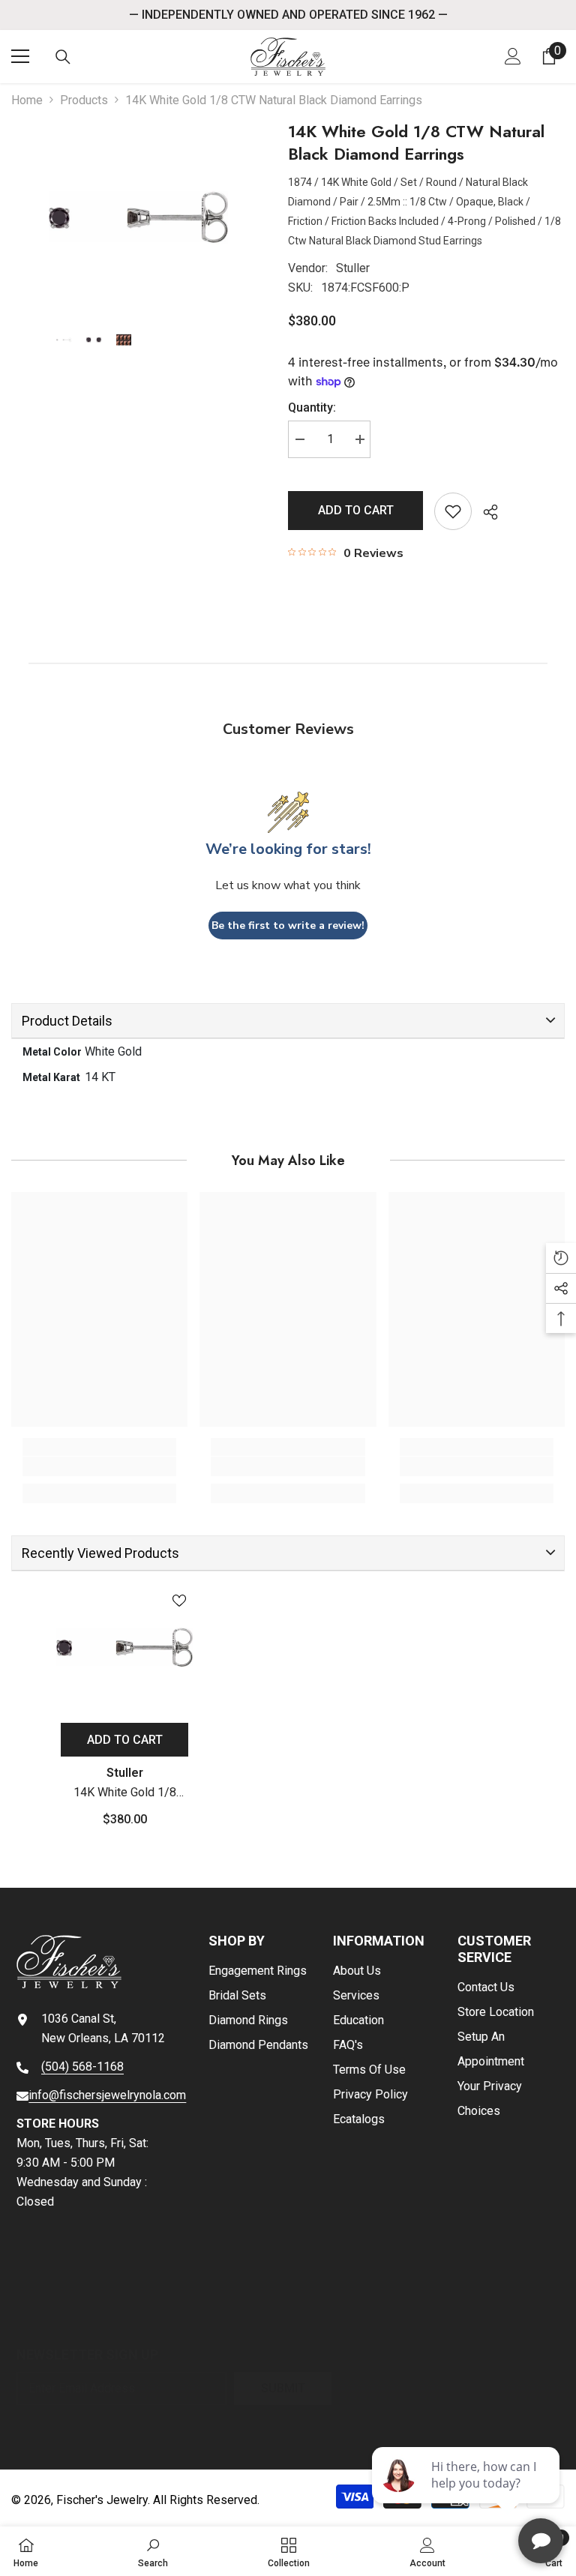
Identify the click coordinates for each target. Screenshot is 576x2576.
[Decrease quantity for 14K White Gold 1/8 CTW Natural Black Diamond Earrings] (299, 439)
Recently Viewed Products (100, 1553)
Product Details (67, 1021)
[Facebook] (25, 2315)
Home (27, 100)
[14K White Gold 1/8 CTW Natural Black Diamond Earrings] (124, 1647)
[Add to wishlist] (453, 511)
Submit (283, 2388)
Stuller (353, 268)
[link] (99, 1466)
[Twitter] (166, 2315)
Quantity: (312, 407)
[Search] (63, 57)
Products (84, 100)
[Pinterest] (119, 2315)
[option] (138, 217)
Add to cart (356, 510)
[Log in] (513, 56)
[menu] (20, 56)
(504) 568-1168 (82, 2067)
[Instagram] (72, 2315)
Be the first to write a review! (288, 926)
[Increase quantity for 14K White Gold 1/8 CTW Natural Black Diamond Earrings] (359, 439)
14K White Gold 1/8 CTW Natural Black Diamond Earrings (125, 1794)
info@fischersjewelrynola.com (107, 2095)
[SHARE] (485, 512)
